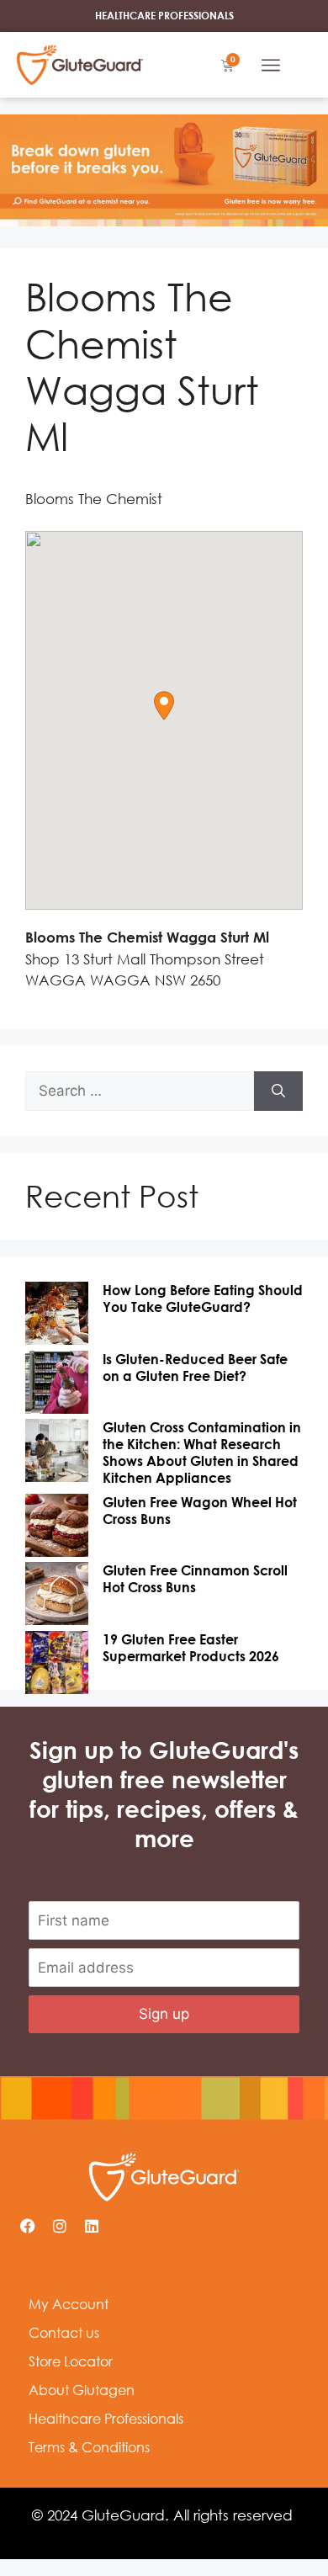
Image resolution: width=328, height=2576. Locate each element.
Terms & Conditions (89, 2447)
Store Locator (71, 2361)
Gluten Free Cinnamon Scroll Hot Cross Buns (195, 1579)
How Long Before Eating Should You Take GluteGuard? (203, 1299)
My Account (69, 2304)
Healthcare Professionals (106, 2419)
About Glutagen (82, 2390)
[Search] (278, 1091)
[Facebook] (28, 2226)
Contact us (64, 2333)
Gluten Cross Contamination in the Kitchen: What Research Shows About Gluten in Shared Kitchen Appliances (202, 1453)
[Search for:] (140, 1091)
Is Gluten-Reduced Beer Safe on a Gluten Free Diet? (195, 1368)
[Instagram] (60, 2226)
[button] (271, 65)
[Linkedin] (92, 2226)
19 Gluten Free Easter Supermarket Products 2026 (191, 1648)
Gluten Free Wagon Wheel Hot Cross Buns (200, 1511)
